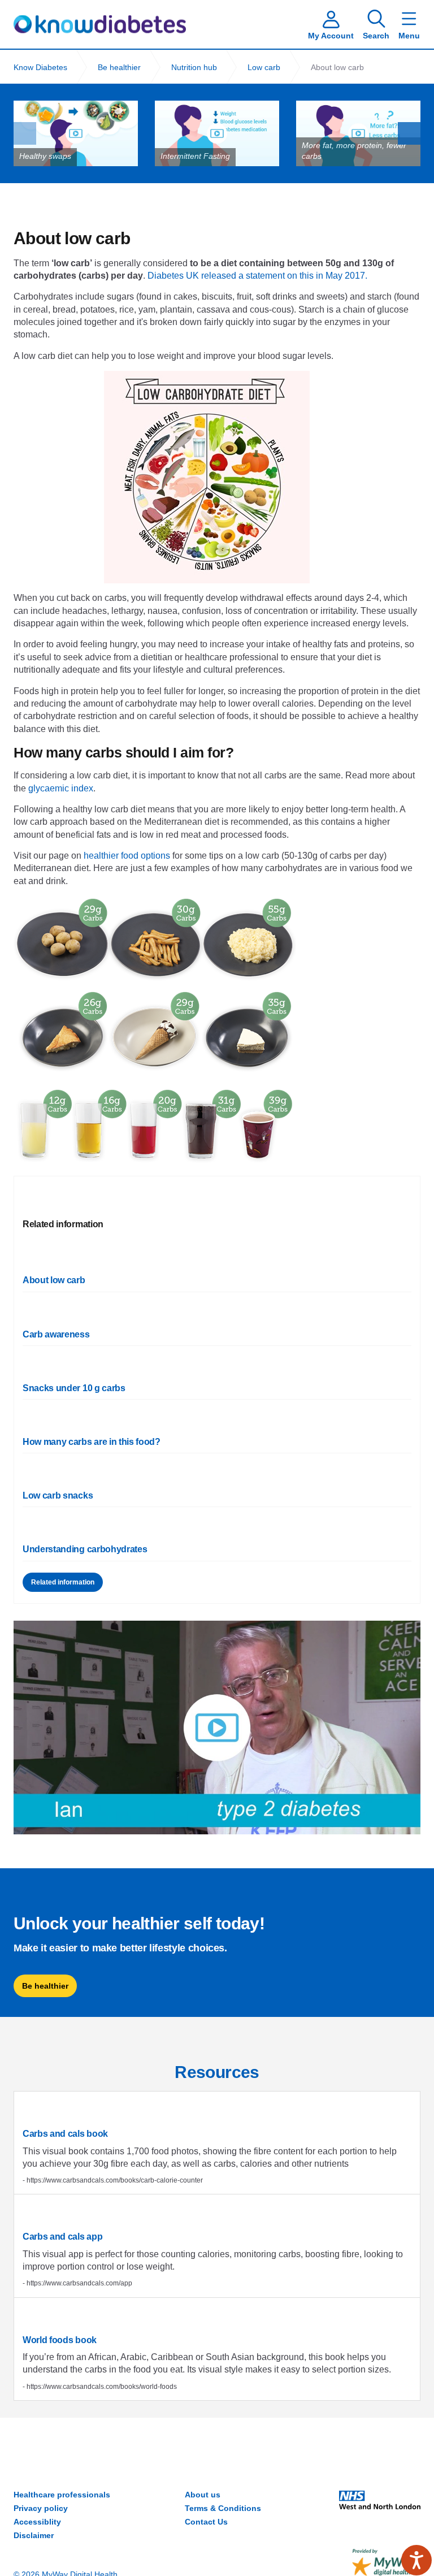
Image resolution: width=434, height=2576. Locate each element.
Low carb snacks (58, 1495)
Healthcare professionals (62, 2495)
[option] (76, 133)
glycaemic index (61, 788)
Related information (63, 1582)
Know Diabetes (100, 24)
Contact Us (206, 2522)
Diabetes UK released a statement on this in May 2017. (257, 276)
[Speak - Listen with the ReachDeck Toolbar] (416, 2560)
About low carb (54, 1280)
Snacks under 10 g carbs (74, 1388)
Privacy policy (41, 2508)
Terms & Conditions (223, 2508)
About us (203, 2495)
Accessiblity (37, 2522)
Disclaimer (34, 2535)
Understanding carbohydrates (85, 1549)
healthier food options (127, 856)
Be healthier (45, 1986)
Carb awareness (56, 1334)
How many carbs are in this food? (92, 1442)
